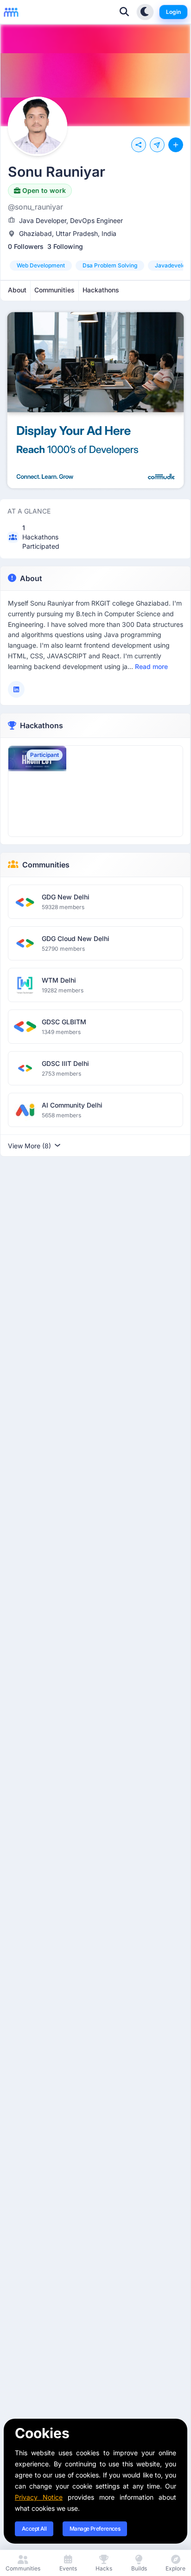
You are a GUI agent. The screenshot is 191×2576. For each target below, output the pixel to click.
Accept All (34, 2529)
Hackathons (41, 725)
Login (173, 12)
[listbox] (95, 266)
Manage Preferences (95, 2529)
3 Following (65, 246)
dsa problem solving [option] (110, 265)
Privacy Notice (39, 2497)
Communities (46, 865)
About (31, 578)
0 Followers (26, 246)
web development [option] (41, 265)
